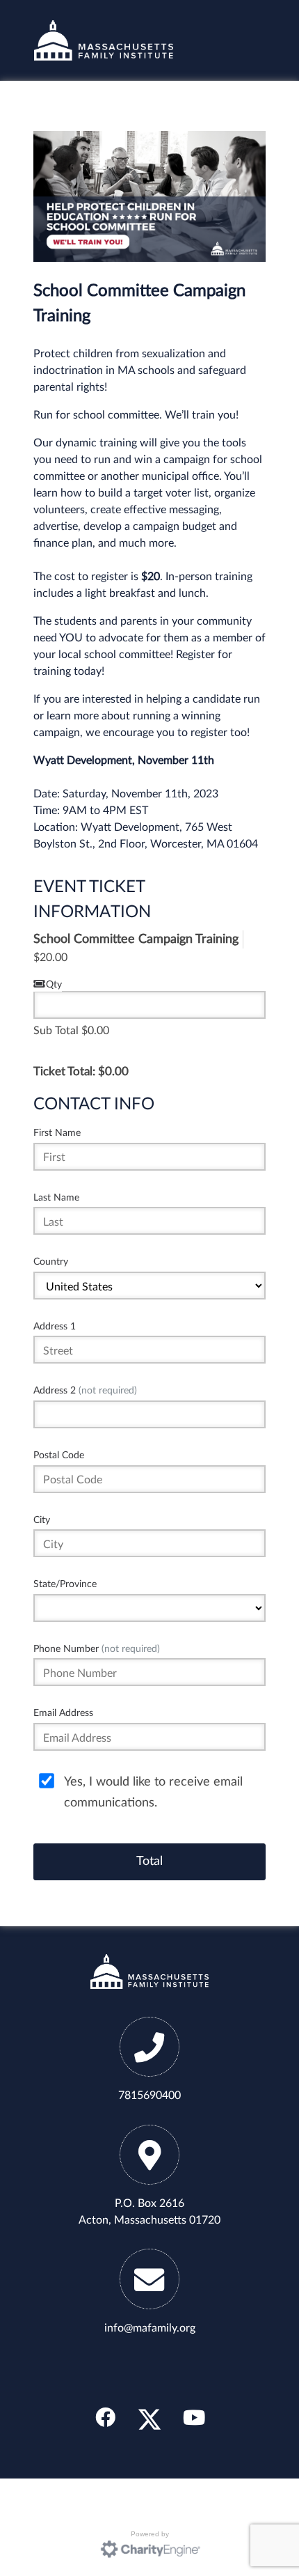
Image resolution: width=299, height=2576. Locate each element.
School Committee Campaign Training (136, 939)
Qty (54, 984)
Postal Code (59, 1455)
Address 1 (55, 1326)
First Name (57, 1133)
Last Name (56, 1197)
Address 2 (85, 1390)
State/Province (65, 1584)
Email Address (63, 1713)
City (42, 1520)
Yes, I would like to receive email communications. (153, 1792)
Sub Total (56, 1031)
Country (51, 1262)
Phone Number (97, 1649)
